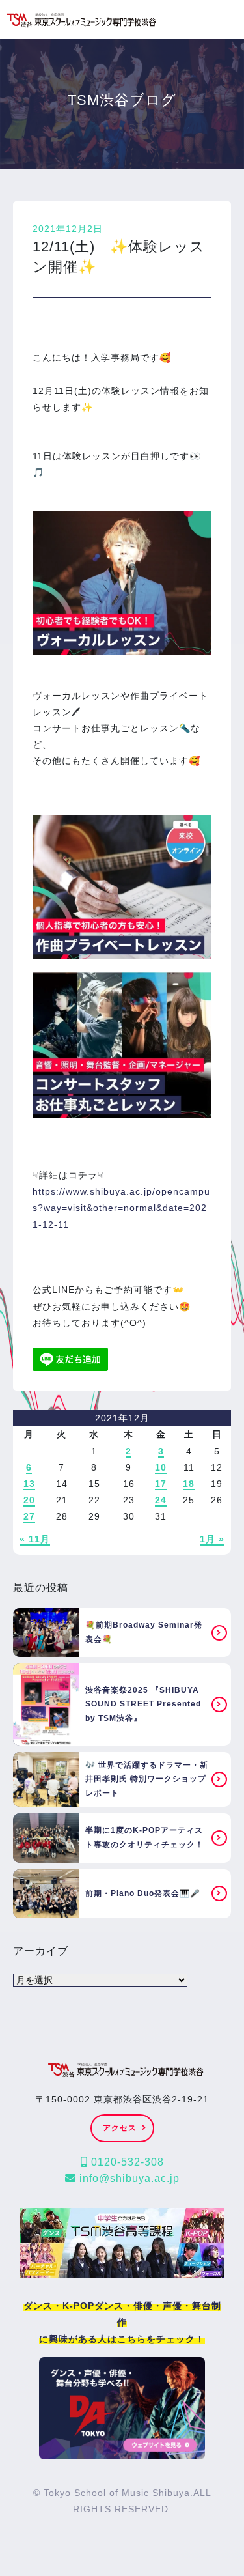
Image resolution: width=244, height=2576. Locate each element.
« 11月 (35, 1539)
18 (189, 1484)
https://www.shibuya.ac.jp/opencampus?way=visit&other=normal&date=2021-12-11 (121, 1208)
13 (29, 1484)
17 (161, 1484)
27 (29, 1516)
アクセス (120, 2128)
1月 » (212, 1539)
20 (29, 1500)
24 (161, 1500)
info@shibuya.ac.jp (128, 2178)
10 (161, 1467)
